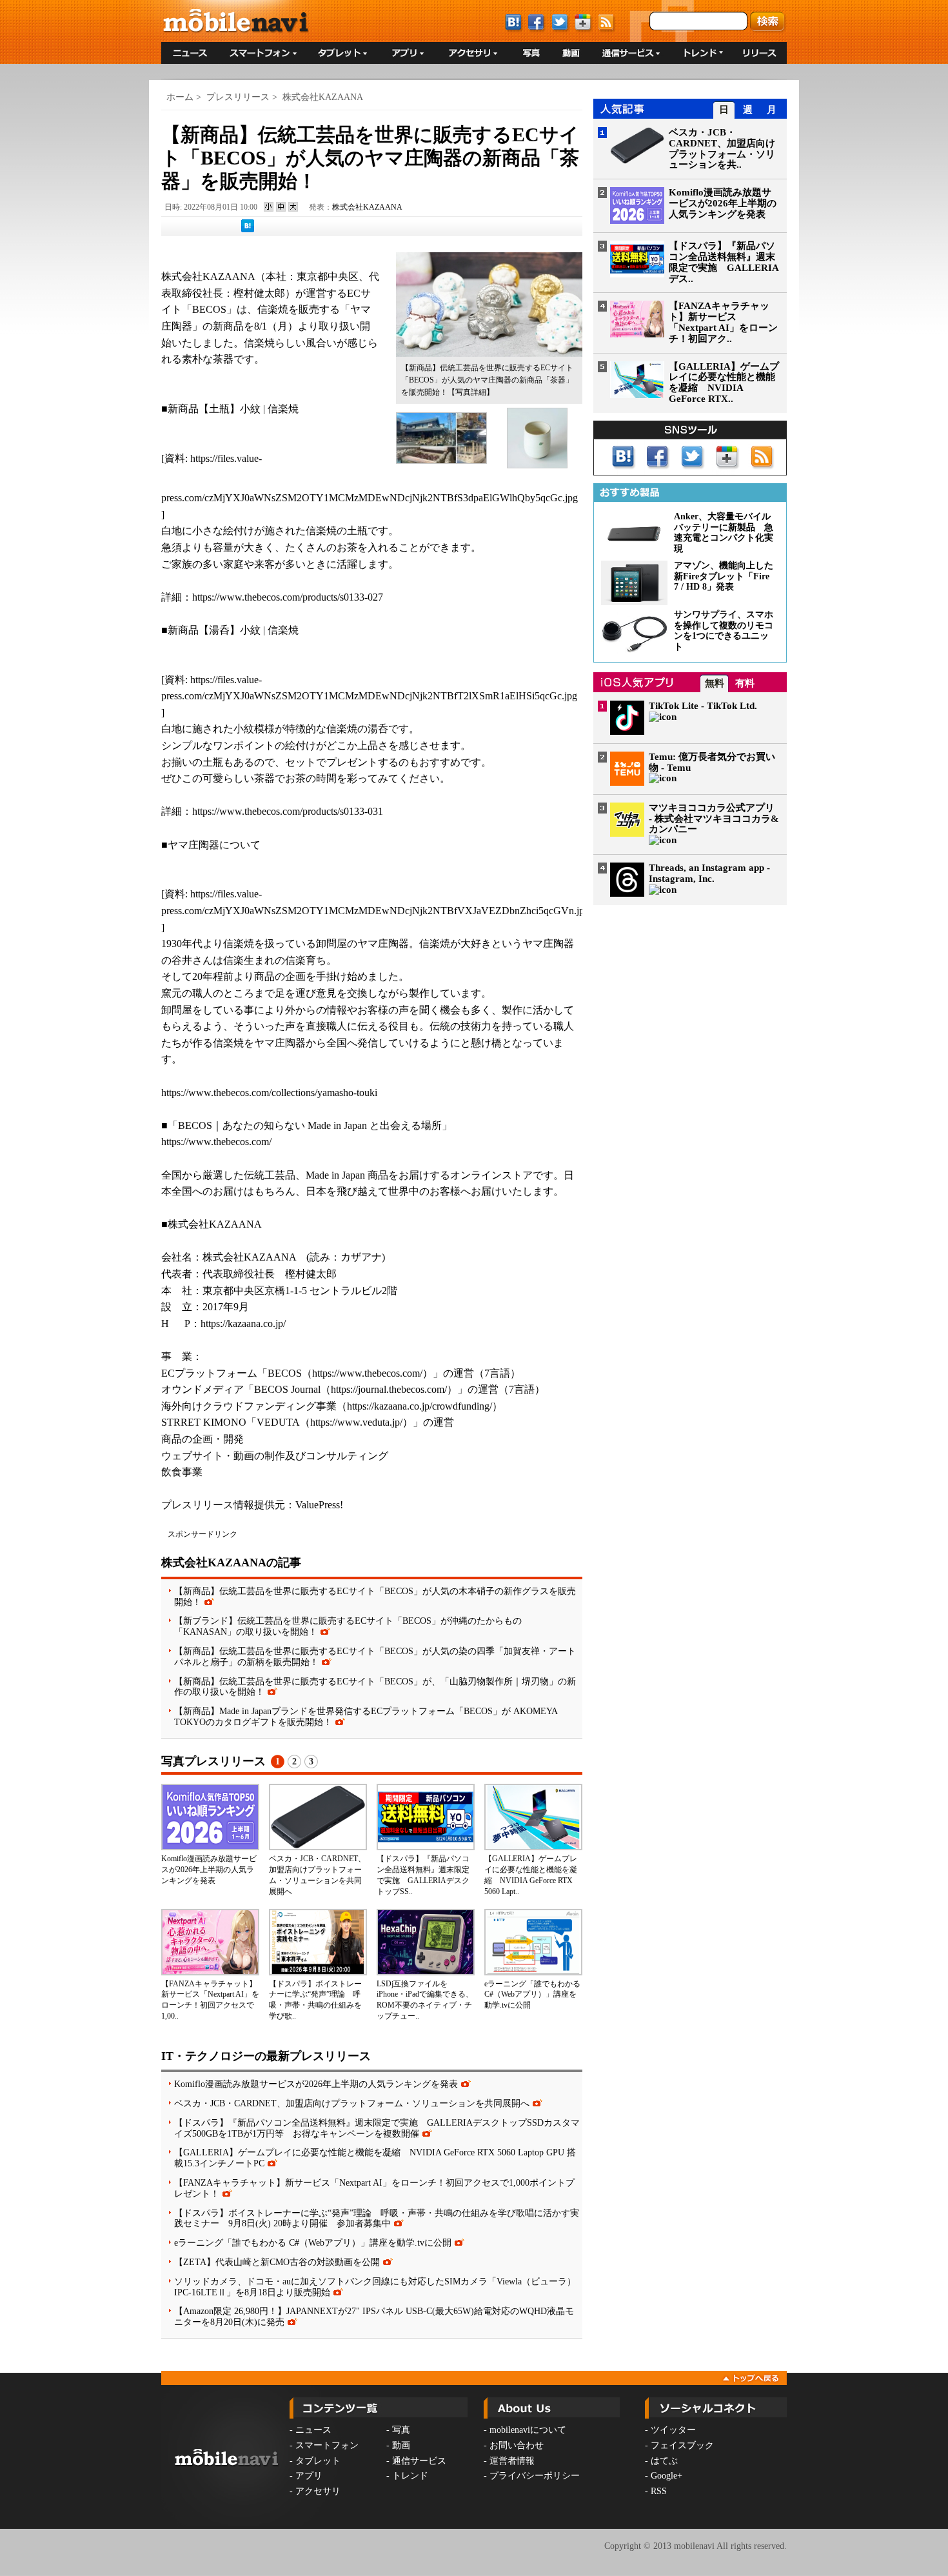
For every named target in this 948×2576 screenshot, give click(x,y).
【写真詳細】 (471, 392)
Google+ (667, 2476)
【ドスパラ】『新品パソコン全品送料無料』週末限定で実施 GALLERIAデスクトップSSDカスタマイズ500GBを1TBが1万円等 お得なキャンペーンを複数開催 (377, 2128)
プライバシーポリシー (535, 2476)
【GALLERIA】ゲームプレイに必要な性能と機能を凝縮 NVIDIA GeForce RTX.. (724, 383)
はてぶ (664, 2461)
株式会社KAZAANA (323, 97)
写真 (401, 2430)
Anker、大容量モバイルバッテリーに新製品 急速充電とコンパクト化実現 (724, 533)
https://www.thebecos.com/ (216, 1142)
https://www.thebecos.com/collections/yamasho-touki (269, 1093)
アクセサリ (318, 2491)
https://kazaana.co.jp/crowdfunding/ (420, 1406)
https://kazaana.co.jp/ (243, 1323)
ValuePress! (319, 1505)
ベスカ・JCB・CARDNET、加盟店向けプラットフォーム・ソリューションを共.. (722, 148)
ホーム (180, 97)
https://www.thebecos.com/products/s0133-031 (288, 811)
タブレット (318, 2461)
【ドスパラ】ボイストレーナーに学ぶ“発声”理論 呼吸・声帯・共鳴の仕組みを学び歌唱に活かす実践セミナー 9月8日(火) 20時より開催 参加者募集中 (377, 2218)
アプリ (309, 2476)
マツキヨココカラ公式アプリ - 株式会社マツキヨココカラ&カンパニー (714, 819)
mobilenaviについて (528, 2430)
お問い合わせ (517, 2445)
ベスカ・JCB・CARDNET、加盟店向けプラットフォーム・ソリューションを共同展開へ (352, 2103)
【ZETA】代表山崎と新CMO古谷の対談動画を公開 (277, 2262)
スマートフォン (327, 2445)
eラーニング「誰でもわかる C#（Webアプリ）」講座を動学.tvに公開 (532, 1995)
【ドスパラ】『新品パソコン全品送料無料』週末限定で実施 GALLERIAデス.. (724, 262)
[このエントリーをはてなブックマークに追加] (248, 230)
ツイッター (673, 2430)
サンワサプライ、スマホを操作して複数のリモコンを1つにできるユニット (724, 631)
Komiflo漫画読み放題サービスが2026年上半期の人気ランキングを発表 (209, 1870)
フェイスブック (682, 2445)
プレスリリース (238, 97)
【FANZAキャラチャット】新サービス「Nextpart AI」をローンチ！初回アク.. (723, 322)
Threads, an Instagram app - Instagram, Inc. (709, 873)
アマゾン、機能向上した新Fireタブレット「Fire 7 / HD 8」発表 (724, 576)
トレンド (410, 2476)
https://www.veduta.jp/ (356, 1422)
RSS (659, 2491)
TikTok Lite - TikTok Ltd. (703, 706)
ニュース (313, 2430)
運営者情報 (512, 2461)
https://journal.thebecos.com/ (389, 1389)
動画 (401, 2445)
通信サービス (419, 2461)
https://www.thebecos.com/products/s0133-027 (288, 597)
